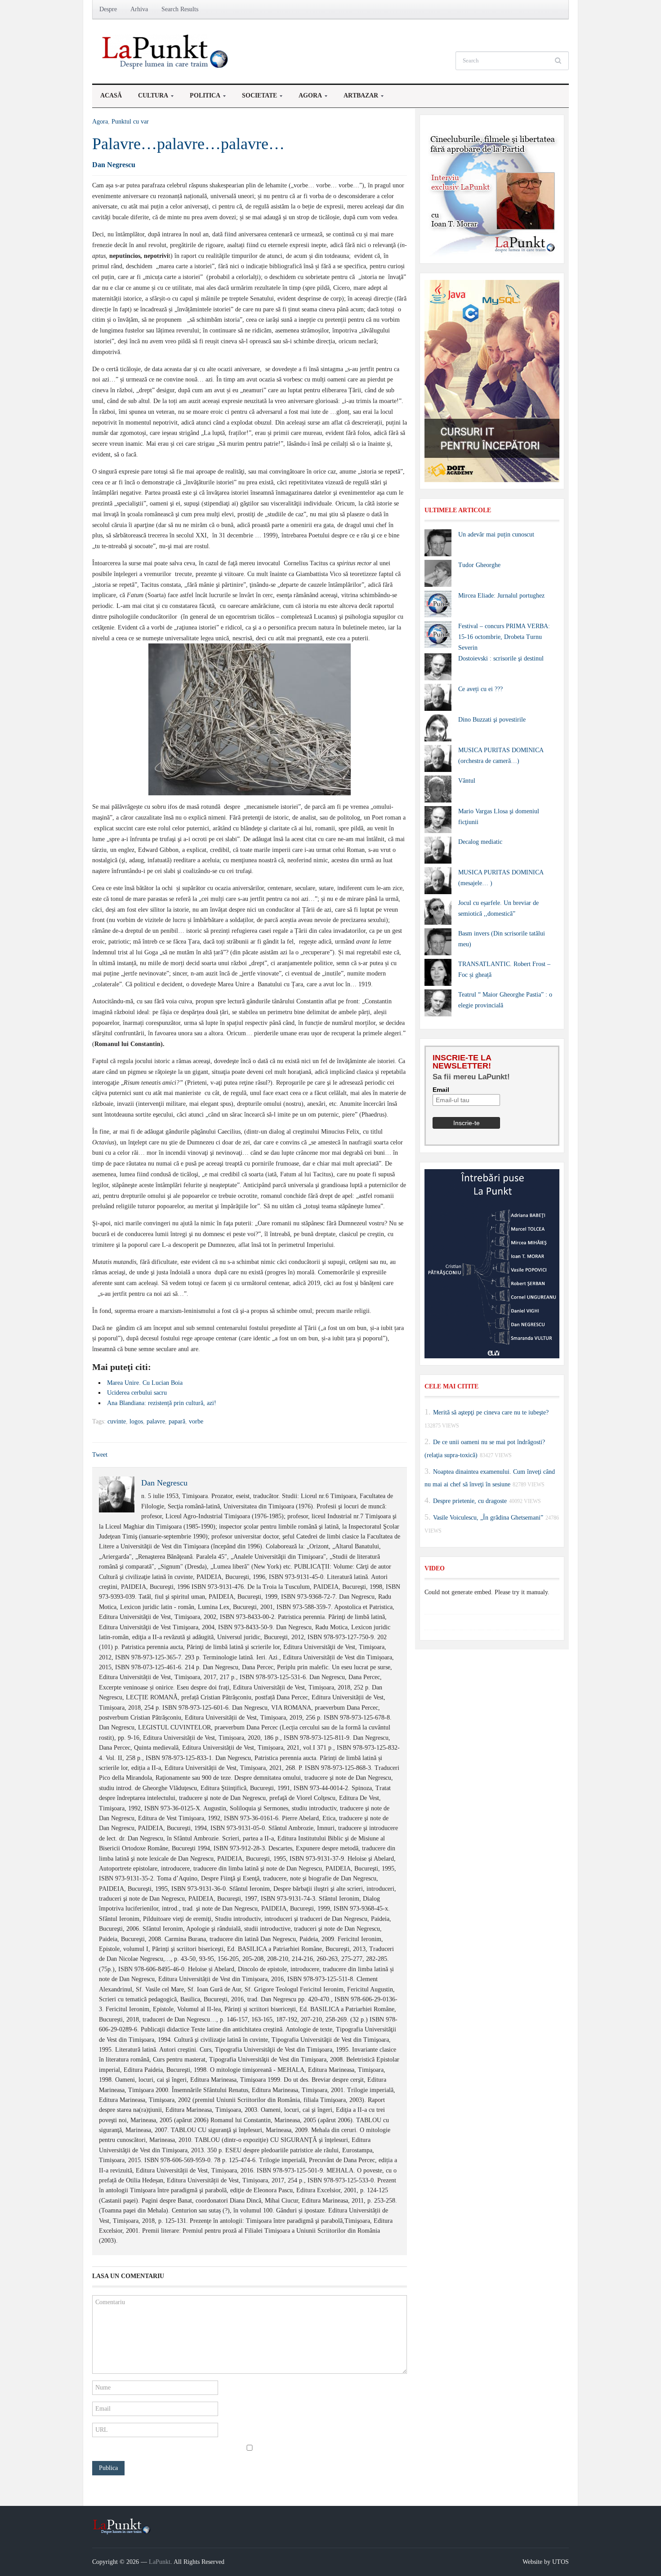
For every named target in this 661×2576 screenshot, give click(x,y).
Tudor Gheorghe (479, 565)
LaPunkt (160, 2562)
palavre (156, 1421)
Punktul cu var (130, 122)
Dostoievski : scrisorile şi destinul (501, 658)
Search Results (180, 9)
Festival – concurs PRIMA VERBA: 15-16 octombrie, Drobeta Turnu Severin (504, 637)
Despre (108, 9)
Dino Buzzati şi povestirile (492, 720)
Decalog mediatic (480, 842)
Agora (306, 98)
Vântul (467, 781)
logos (136, 1421)
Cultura (149, 98)
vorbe (196, 1421)
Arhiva (139, 9)
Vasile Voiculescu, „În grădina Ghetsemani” (488, 1518)
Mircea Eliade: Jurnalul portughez (501, 596)
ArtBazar (357, 98)
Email (441, 1090)
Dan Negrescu (114, 165)
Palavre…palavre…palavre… (188, 144)
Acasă (111, 95)
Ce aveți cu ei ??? (480, 689)
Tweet (100, 1455)
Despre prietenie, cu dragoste (470, 1501)
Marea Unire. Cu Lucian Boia (145, 1383)
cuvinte (117, 1421)
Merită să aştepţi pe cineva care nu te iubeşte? (491, 1412)
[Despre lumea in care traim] (166, 51)
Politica (201, 98)
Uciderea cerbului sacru (137, 1393)
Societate (255, 98)
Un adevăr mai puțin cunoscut (496, 534)
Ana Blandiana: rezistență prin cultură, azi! (162, 1403)
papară (177, 1421)
